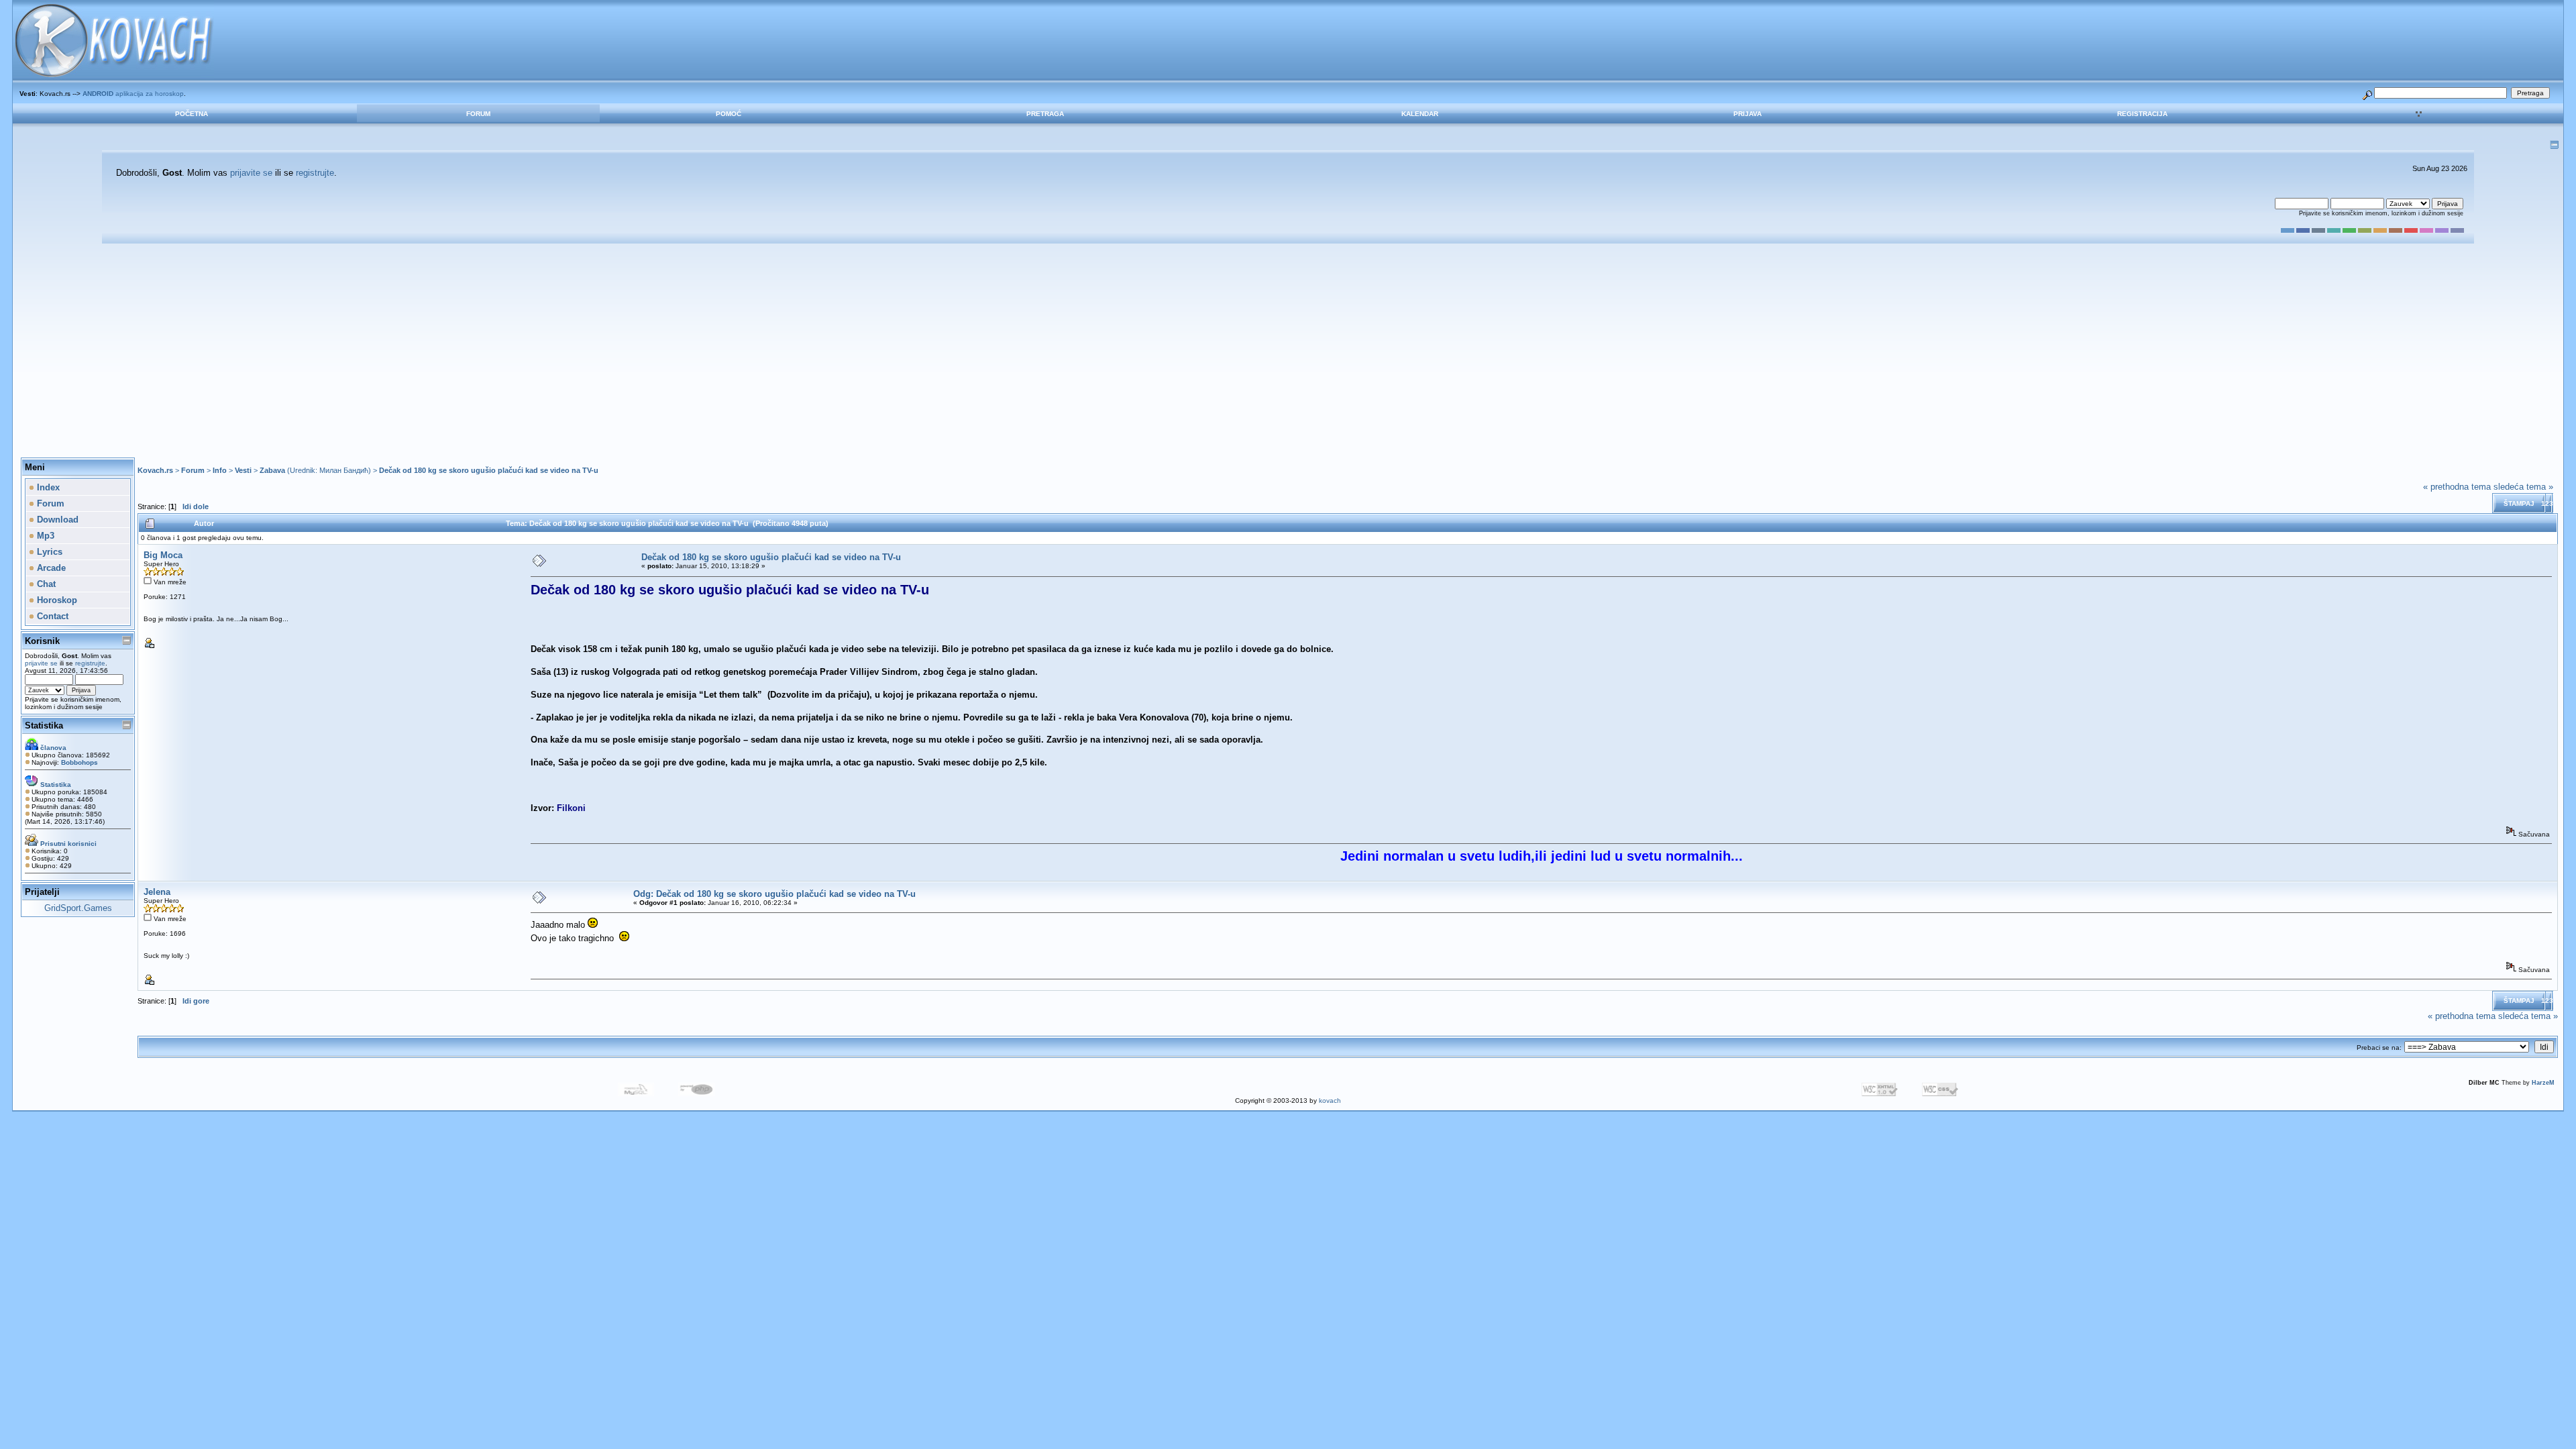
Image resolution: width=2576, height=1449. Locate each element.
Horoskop (56, 600)
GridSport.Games (78, 908)
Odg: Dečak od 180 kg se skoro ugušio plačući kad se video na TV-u (774, 894)
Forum (478, 114)
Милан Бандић (344, 470)
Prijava (1748, 114)
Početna (192, 114)
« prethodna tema (2457, 487)
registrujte (315, 173)
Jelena (157, 892)
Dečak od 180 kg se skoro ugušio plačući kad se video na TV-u (489, 470)
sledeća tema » (2523, 487)
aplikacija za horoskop (133, 94)
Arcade (50, 568)
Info (220, 470)
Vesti (243, 470)
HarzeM (2543, 1083)
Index (47, 487)
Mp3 (44, 536)
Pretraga (1045, 114)
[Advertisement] (1288, 351)
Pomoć (729, 114)
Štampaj (2519, 503)
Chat (45, 584)
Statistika (44, 726)
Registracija (2142, 114)
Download (56, 520)
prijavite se (251, 173)
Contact (51, 616)
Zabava (272, 470)
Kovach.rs (155, 470)
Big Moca (163, 555)
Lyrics (48, 552)
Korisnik (42, 641)
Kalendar (1420, 114)
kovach (1330, 1101)
